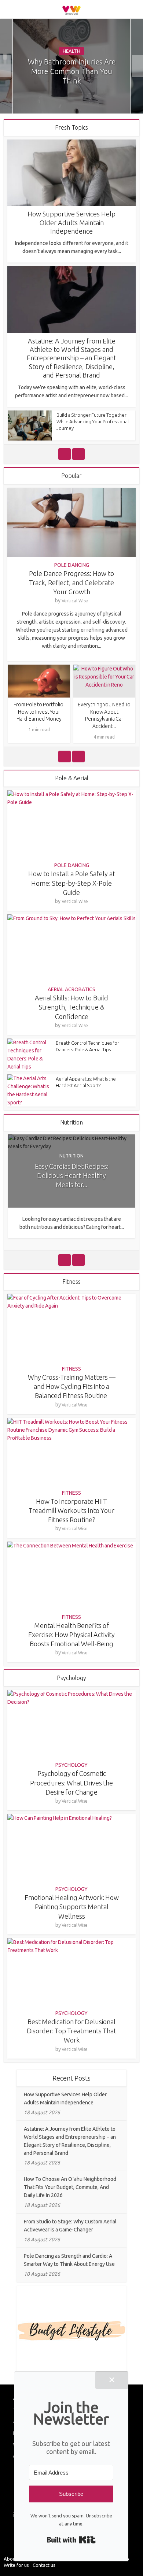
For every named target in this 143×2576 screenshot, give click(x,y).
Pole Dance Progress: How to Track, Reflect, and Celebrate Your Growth (71, 583)
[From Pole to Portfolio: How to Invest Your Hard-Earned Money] (39, 681)
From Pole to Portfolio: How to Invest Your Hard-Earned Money (39, 712)
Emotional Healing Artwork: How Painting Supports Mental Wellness (72, 1907)
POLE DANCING (72, 565)
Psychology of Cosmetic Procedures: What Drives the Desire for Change (71, 1783)
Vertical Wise (75, 601)
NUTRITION (71, 1156)
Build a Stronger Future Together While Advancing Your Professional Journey (93, 421)
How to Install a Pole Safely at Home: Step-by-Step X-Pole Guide (72, 883)
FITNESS (71, 1369)
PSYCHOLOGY (71, 1765)
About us (13, 2559)
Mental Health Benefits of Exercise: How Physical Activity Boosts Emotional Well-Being (71, 1635)
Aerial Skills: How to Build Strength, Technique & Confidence (71, 1007)
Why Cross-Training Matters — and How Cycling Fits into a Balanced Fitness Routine (72, 1386)
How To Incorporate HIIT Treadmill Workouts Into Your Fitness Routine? (71, 1510)
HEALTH (71, 51)
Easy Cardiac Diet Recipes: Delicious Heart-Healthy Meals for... (72, 1175)
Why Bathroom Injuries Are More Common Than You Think (72, 71)
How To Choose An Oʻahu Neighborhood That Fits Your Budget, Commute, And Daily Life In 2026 (70, 2187)
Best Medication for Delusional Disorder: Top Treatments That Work (71, 2031)
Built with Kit (71, 2540)
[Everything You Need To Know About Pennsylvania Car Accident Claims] (104, 681)
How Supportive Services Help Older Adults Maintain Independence (71, 222)
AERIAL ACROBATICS (71, 989)
